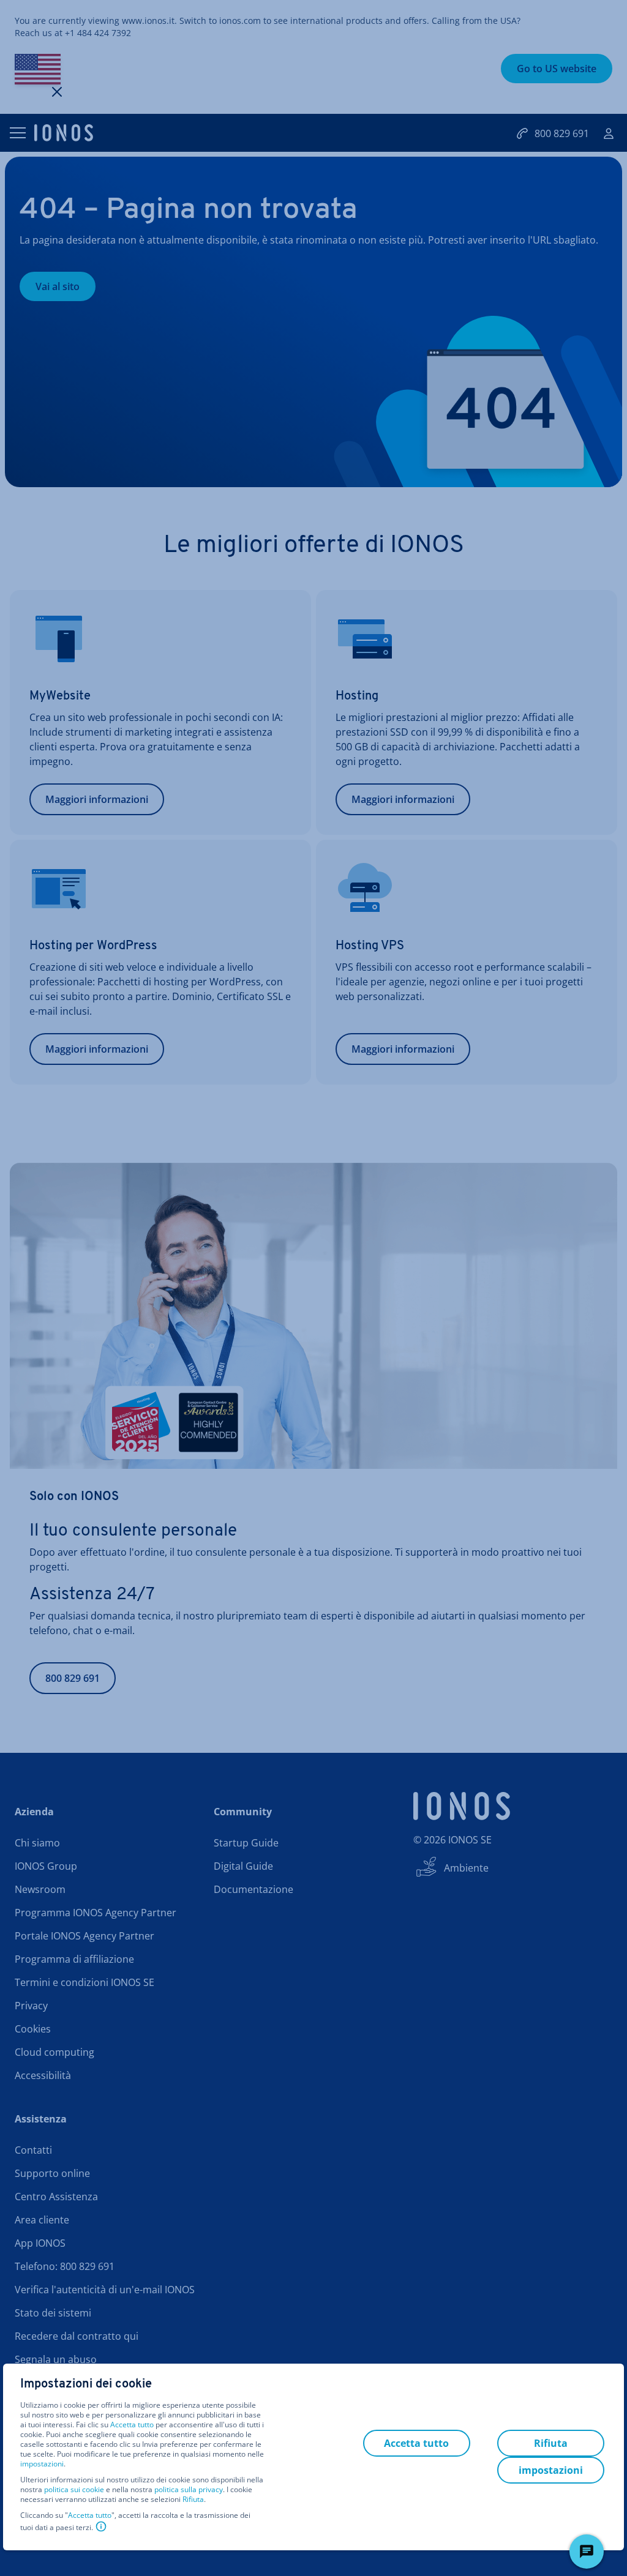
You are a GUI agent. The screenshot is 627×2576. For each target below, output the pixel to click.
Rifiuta (193, 2499)
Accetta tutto (132, 2425)
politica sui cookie (74, 2489)
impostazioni (42, 2464)
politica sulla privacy (189, 2489)
